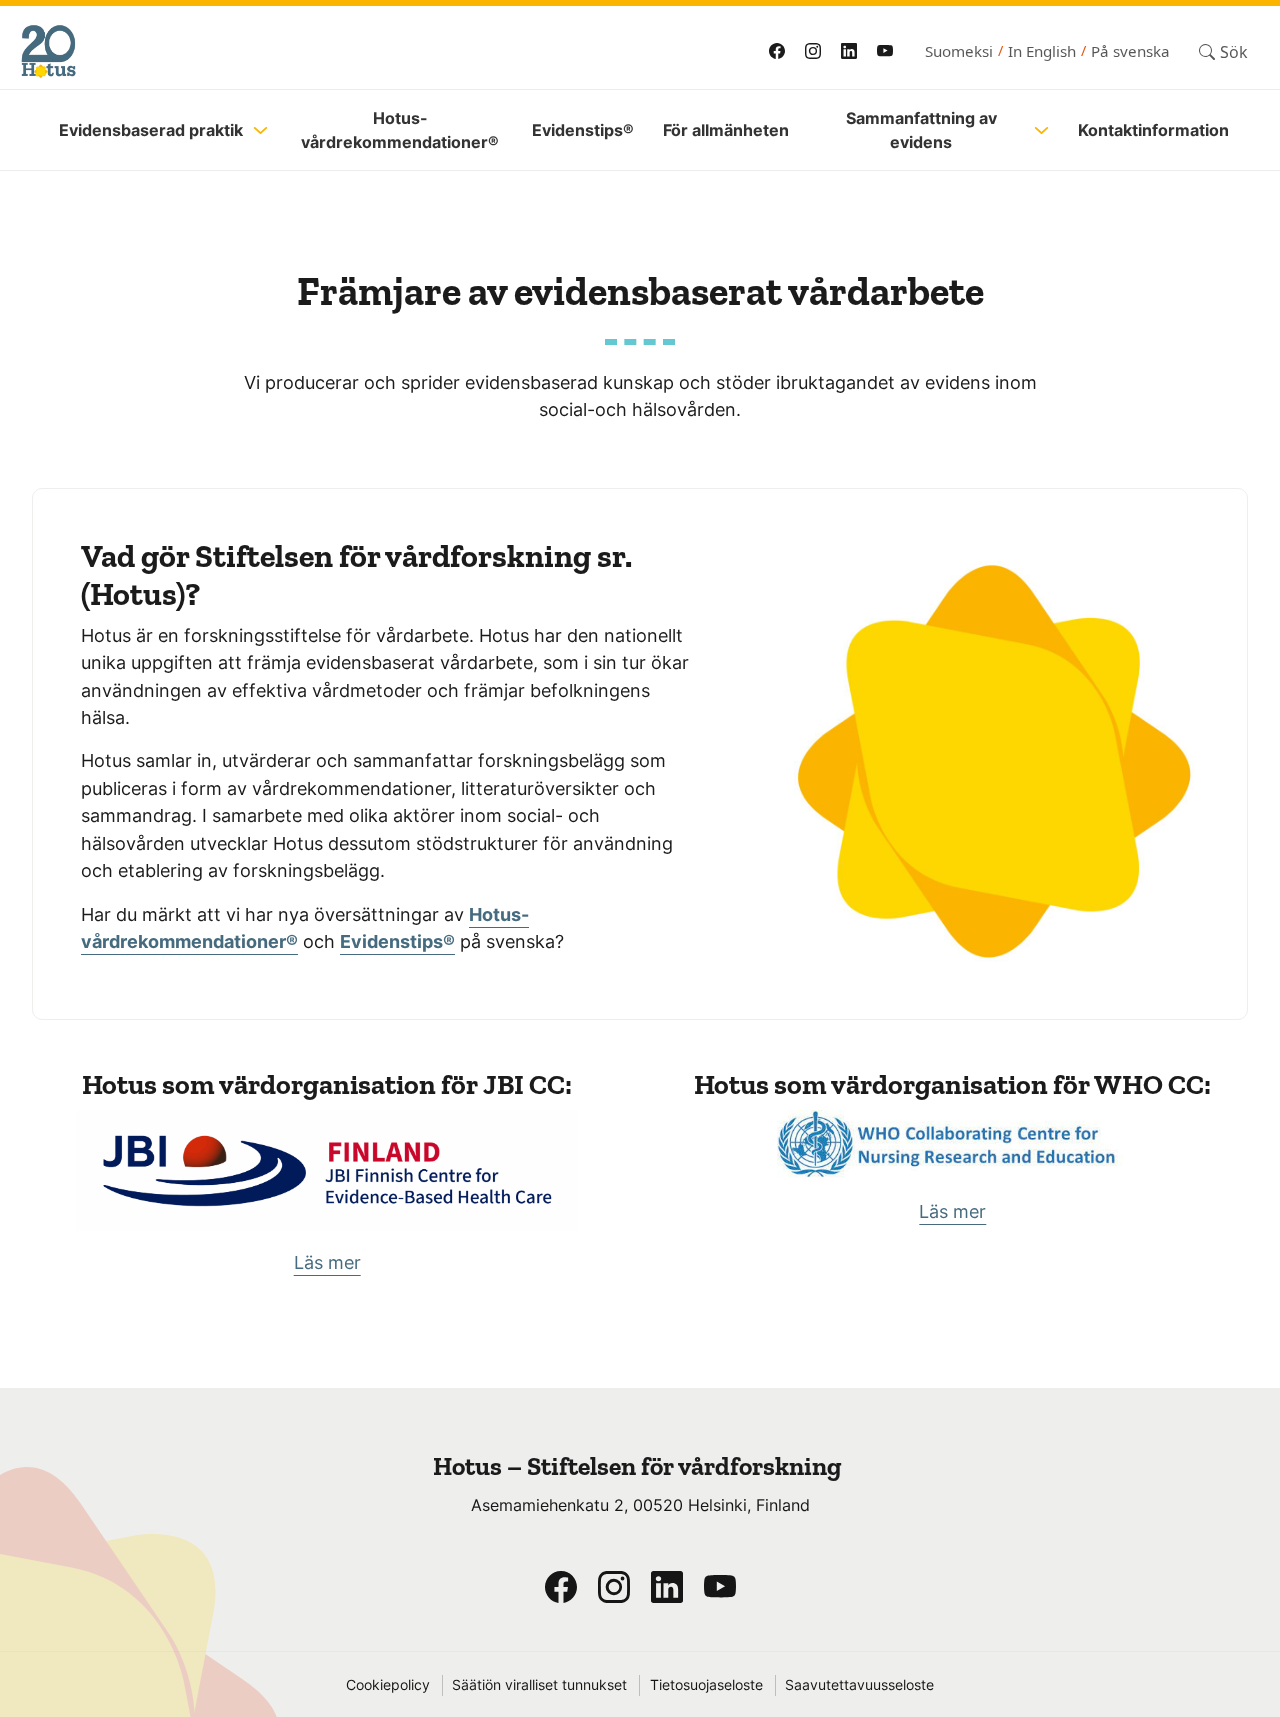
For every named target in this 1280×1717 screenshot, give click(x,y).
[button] (1223, 51)
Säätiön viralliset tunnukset (539, 1685)
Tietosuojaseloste (706, 1685)
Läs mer (327, 1262)
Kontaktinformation (1153, 130)
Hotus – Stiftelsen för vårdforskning (640, 1466)
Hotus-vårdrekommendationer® (400, 130)
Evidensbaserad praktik (151, 130)
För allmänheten (726, 130)
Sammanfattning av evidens (921, 130)
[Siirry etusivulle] (302, 51)
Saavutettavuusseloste (859, 1685)
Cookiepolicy (388, 1685)
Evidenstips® (583, 130)
